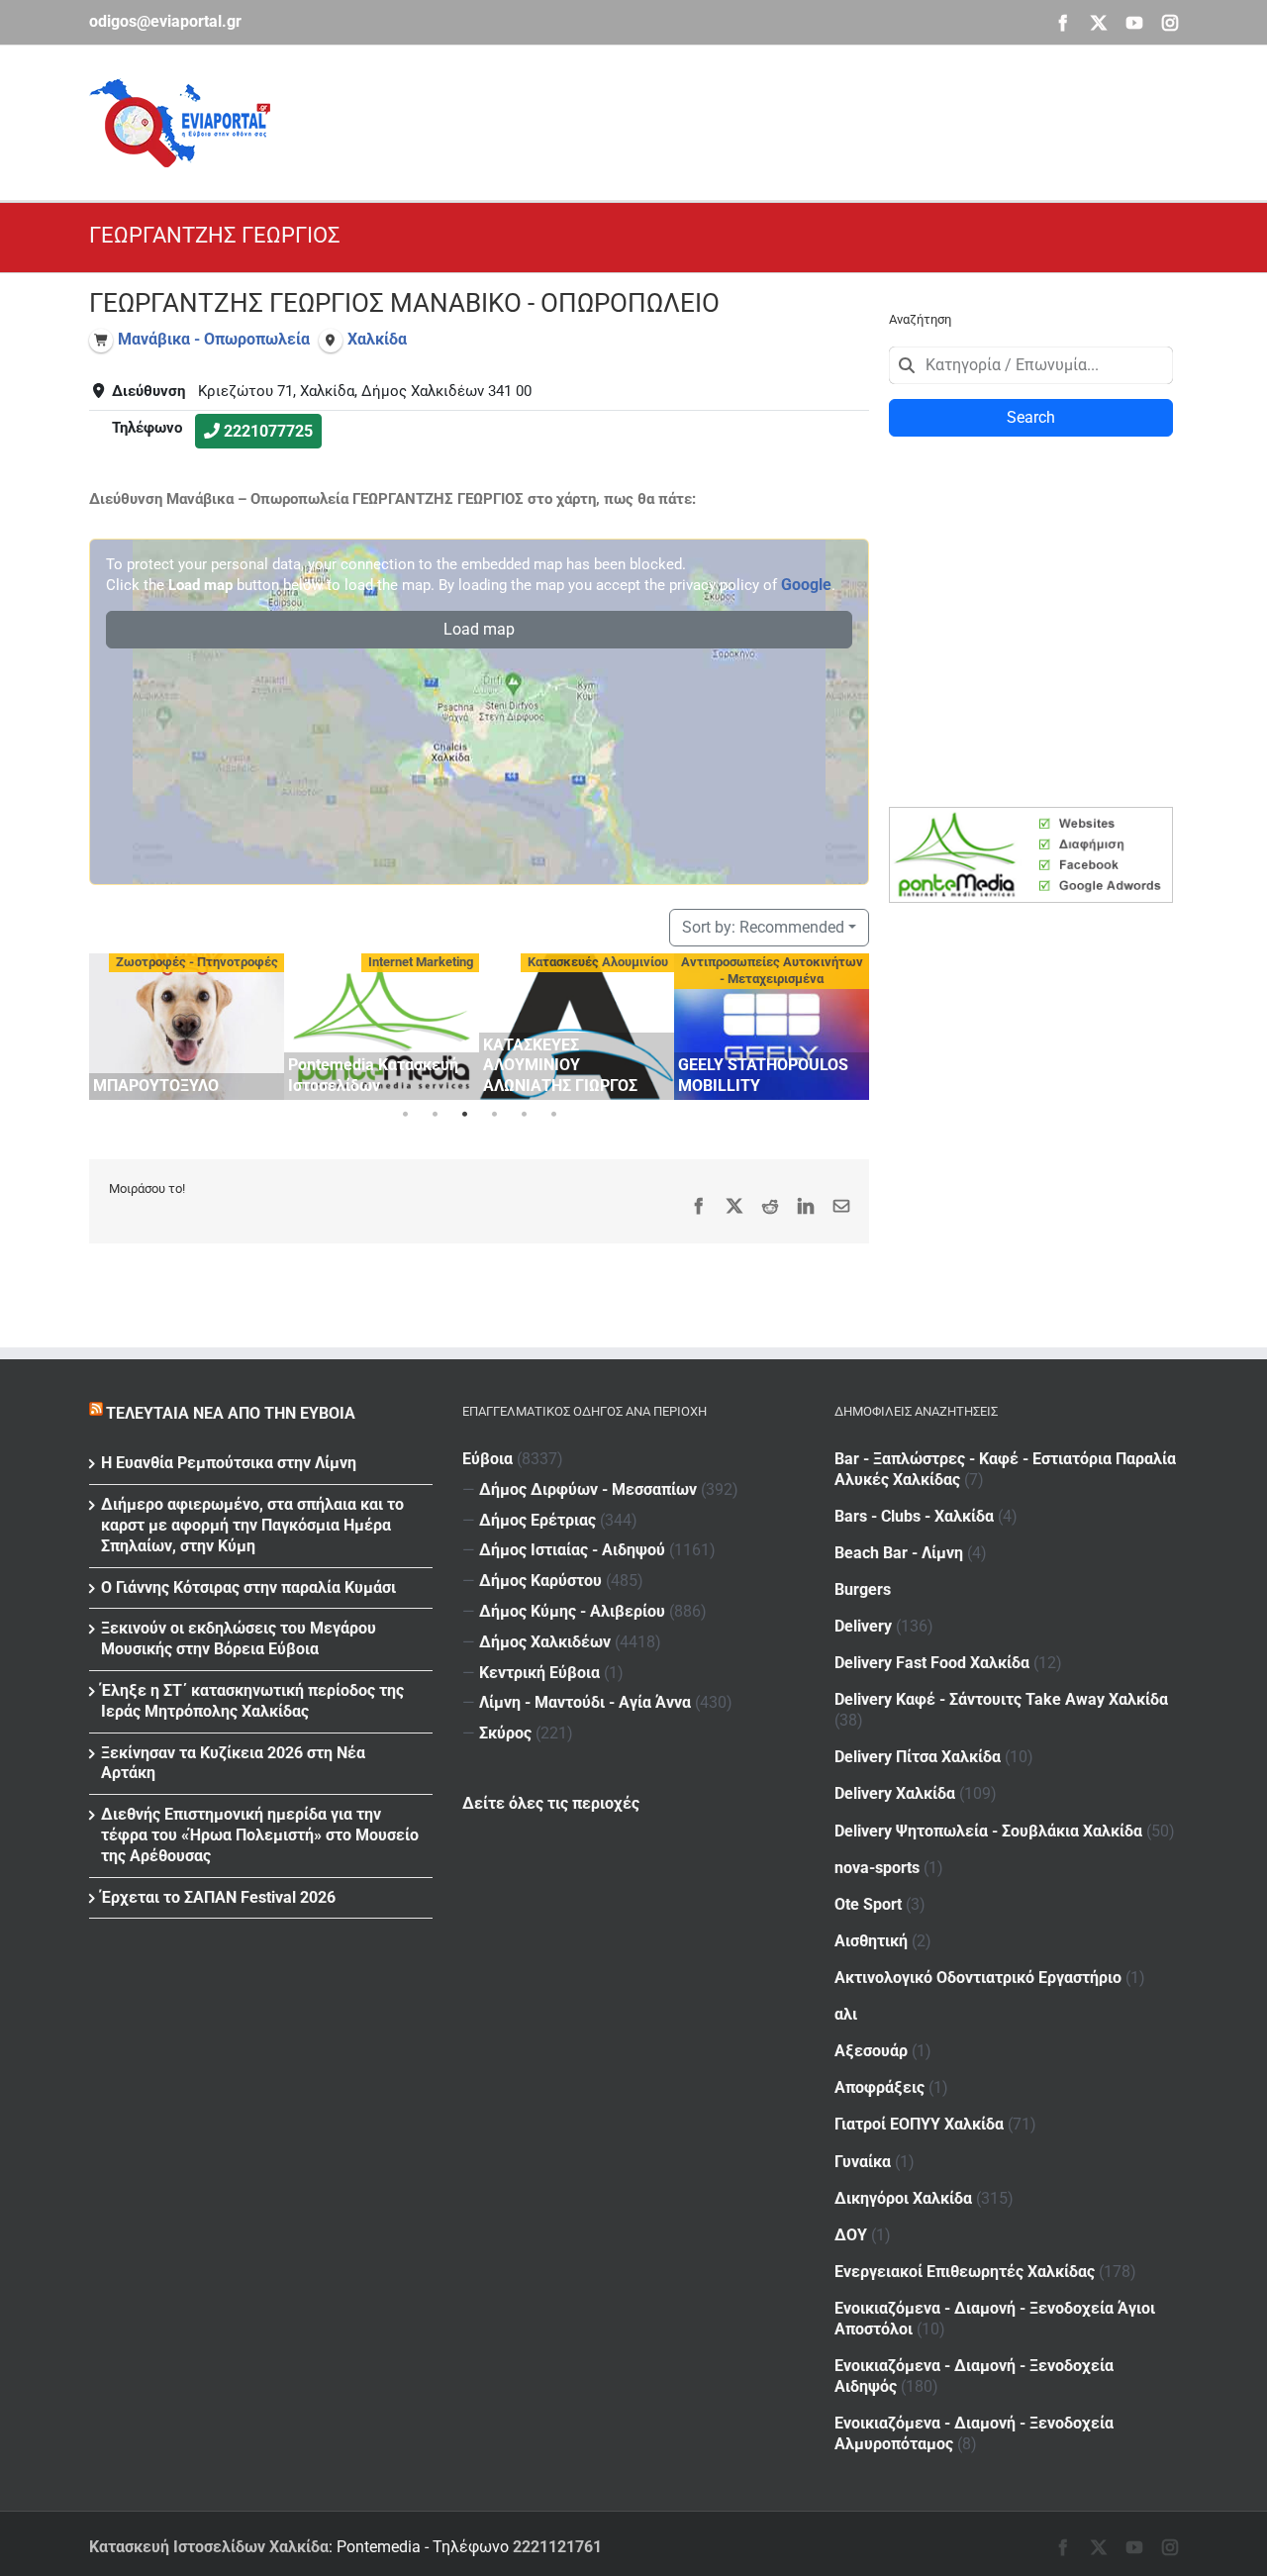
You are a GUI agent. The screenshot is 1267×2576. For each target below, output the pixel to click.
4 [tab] (494, 1115)
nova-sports (877, 1868)
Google (806, 585)
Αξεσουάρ (871, 2051)
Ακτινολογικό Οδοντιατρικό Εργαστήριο (978, 1978)
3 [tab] (464, 1115)
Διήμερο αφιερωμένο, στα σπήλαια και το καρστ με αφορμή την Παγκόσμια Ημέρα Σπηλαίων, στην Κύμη (252, 1525)
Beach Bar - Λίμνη (899, 1553)
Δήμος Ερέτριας (537, 1520)
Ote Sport (868, 1904)
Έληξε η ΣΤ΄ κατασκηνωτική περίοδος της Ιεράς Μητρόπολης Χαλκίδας (252, 1701)
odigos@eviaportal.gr (165, 21)
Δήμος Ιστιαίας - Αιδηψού (572, 1550)
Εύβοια (487, 1459)
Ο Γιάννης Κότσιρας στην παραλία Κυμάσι (248, 1587)
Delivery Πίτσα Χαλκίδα (918, 1757)
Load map (479, 629)
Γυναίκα (863, 2162)
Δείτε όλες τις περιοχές (551, 1803)
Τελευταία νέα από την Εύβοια (231, 1413)
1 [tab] (405, 1115)
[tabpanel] (187, 1027)
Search (1031, 417)
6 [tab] (553, 1115)
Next (849, 1023)
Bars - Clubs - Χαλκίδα (914, 1516)
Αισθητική (871, 1941)
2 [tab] (435, 1115)
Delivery (863, 1626)
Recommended (763, 927)
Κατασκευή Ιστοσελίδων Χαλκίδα (209, 2547)
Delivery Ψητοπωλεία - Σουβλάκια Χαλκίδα (988, 1831)
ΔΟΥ (851, 2235)
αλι (846, 2014)
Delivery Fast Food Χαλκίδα (932, 1663)
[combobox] (1031, 365)
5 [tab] (524, 1115)
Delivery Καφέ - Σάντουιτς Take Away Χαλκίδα (1001, 1699)
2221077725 (268, 431)
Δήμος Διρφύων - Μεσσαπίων (588, 1489)
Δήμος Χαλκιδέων (545, 1642)
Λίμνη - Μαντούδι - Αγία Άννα (585, 1702)
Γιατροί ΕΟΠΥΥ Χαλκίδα (919, 2124)
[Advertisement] (818, 120)
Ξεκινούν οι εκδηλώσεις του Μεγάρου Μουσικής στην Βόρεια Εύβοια (239, 1638)
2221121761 (557, 2547)
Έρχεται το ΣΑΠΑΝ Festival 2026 (218, 1897)
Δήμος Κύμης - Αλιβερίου (572, 1611)
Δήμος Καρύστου (540, 1581)
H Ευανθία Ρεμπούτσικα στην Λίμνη (229, 1463)
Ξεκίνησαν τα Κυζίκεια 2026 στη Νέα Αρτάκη (233, 1763)
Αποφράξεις (879, 2087)
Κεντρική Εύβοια (539, 1673)
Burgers (863, 1589)
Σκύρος (505, 1733)
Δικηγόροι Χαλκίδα (903, 2198)
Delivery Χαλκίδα (895, 1793)
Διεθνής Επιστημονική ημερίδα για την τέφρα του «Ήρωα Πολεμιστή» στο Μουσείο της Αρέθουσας (260, 1835)
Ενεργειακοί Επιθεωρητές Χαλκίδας (965, 2272)
